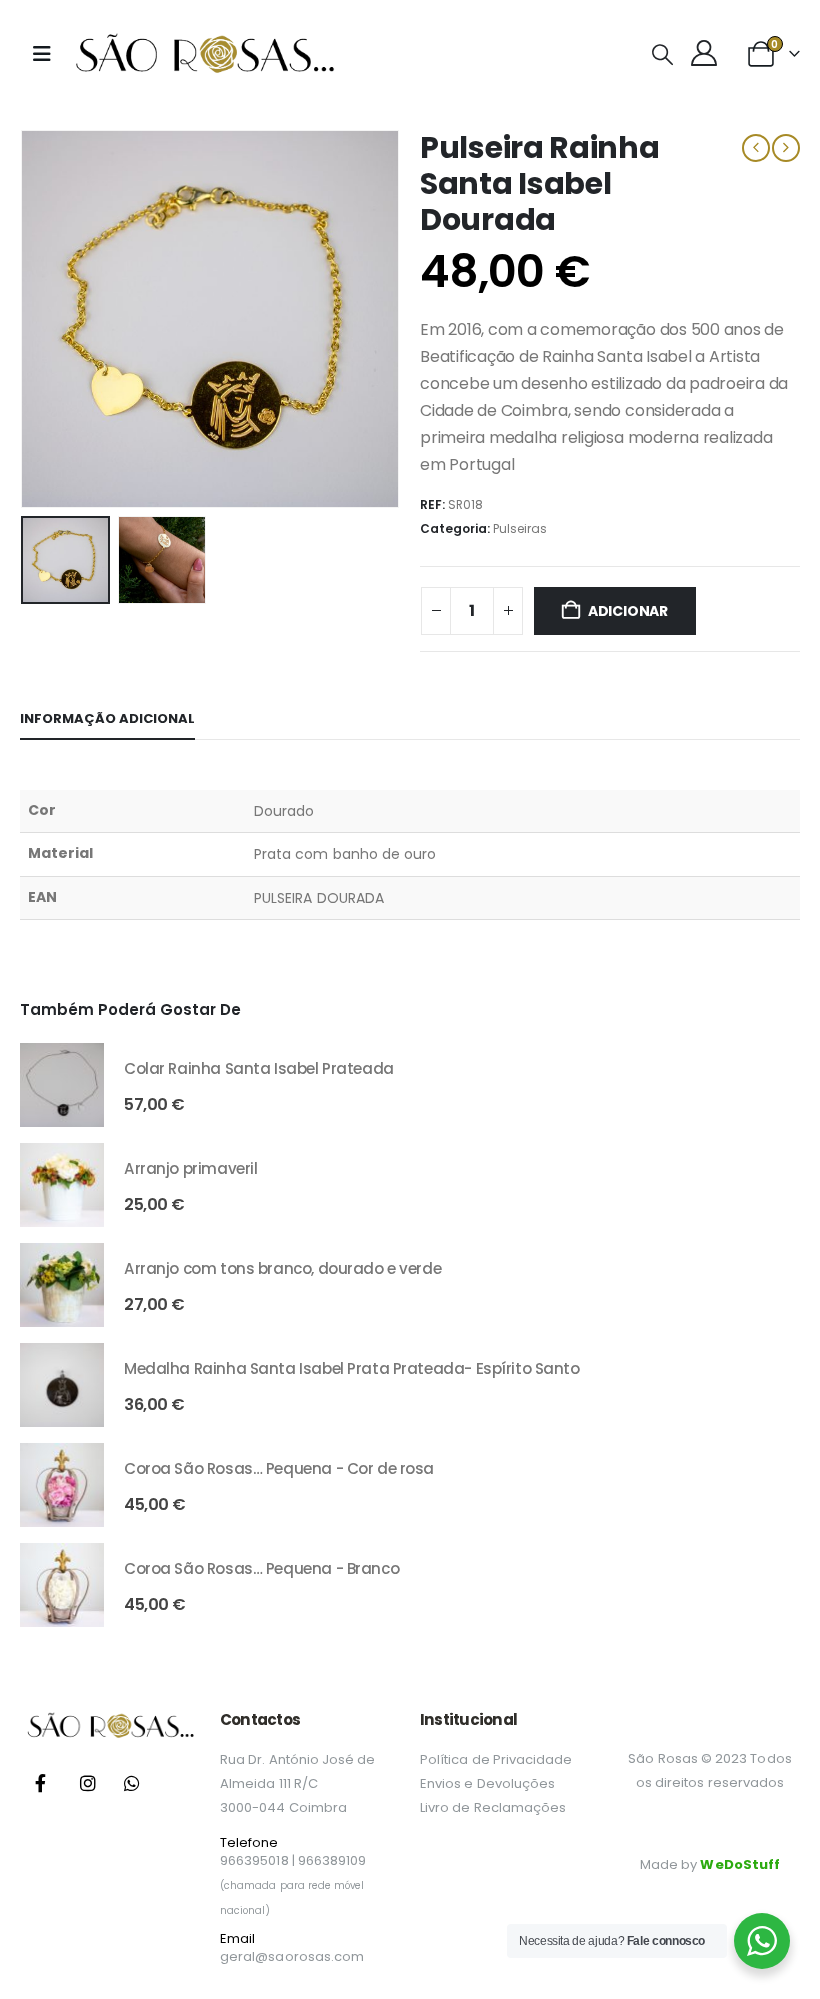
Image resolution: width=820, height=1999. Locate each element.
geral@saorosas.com (292, 1956)
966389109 (332, 1860)
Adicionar (628, 611)
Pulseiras (520, 528)
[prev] (756, 148)
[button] (661, 55)
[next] (786, 148)
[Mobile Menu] (42, 54)
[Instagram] (88, 1783)
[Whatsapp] (132, 1783)
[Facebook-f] (40, 1783)
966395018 (254, 1860)
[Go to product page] (62, 1085)
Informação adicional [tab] (107, 718)
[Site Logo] (204, 54)
